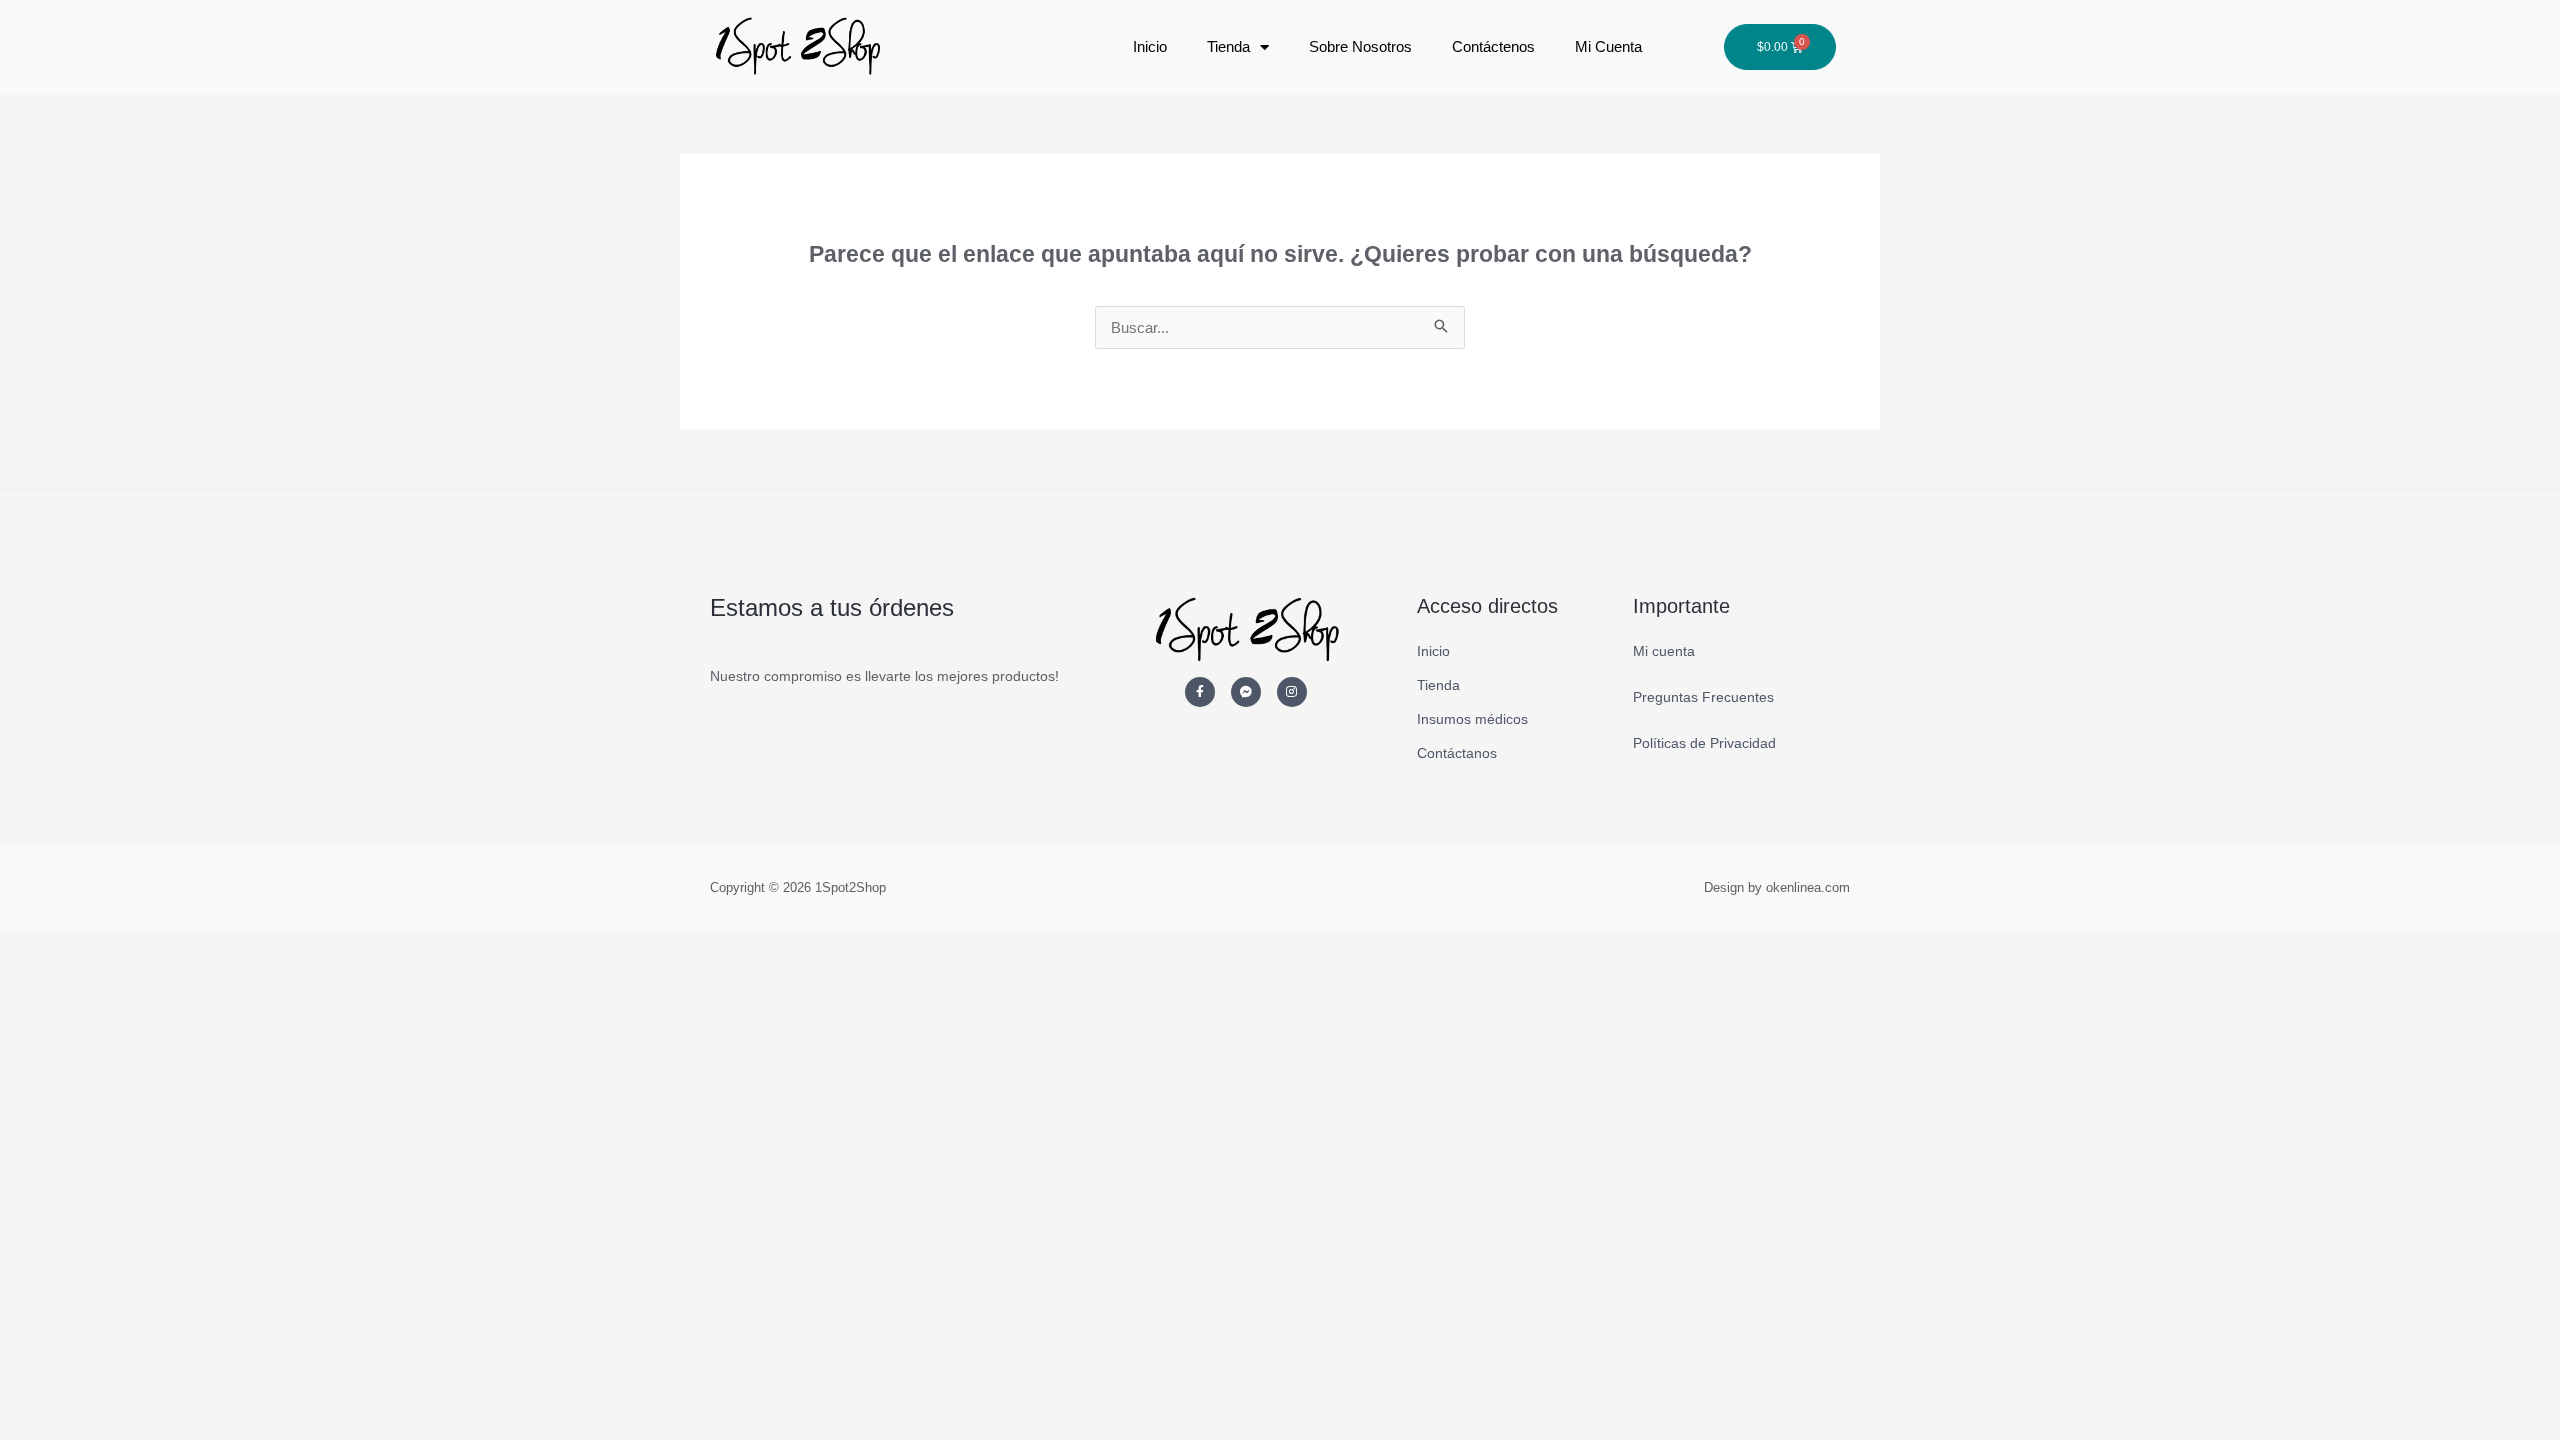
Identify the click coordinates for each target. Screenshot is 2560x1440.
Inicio (1150, 46)
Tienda (1228, 46)
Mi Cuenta (1608, 46)
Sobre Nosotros (1360, 46)
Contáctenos (1493, 46)
